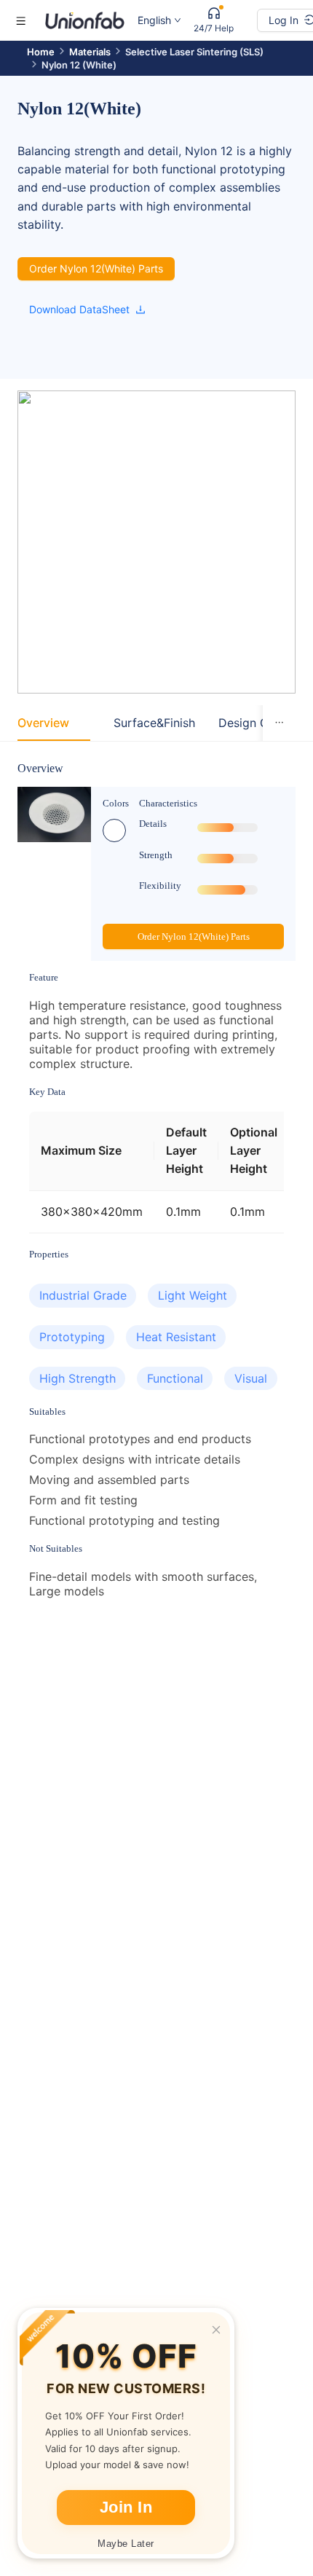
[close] (216, 2330)
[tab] (43, 723)
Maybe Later (126, 2544)
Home (41, 52)
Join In (126, 2507)
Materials (90, 52)
